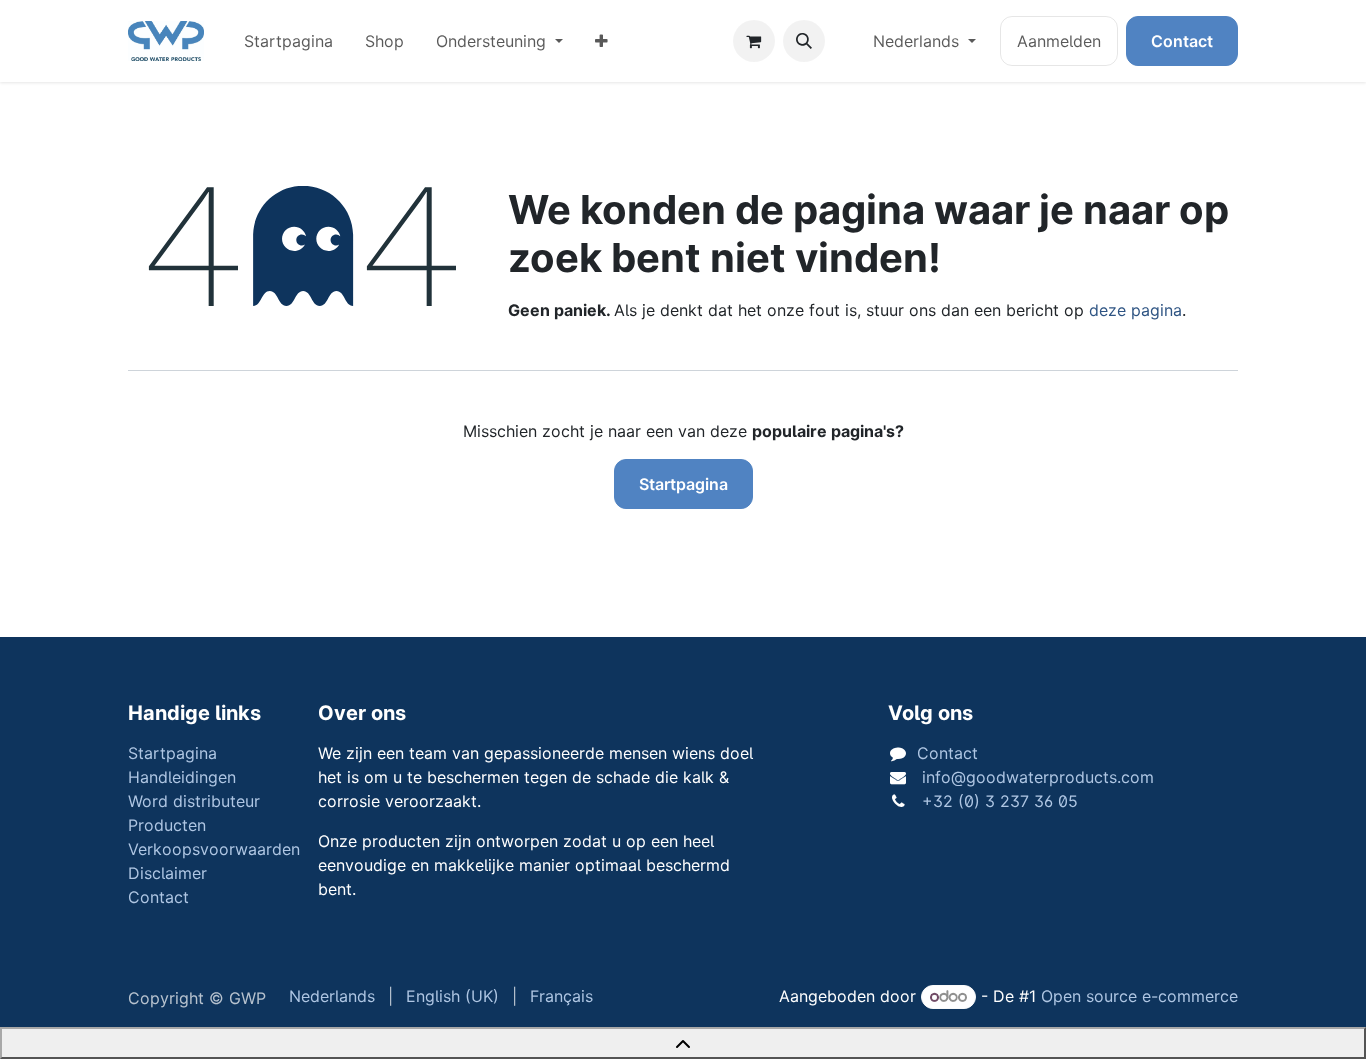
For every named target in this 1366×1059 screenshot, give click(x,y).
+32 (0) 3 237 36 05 (997, 801)
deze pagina (1135, 310)
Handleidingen (182, 777)
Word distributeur (194, 801)
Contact (1182, 41)
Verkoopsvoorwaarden (214, 849)
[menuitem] (288, 41)
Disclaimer (167, 873)
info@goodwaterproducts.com (1035, 777)
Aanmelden (1059, 41)
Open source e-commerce (1139, 996)
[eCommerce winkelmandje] (754, 41)
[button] (804, 41)
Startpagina (683, 484)
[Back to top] (683, 1043)
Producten (167, 825)
